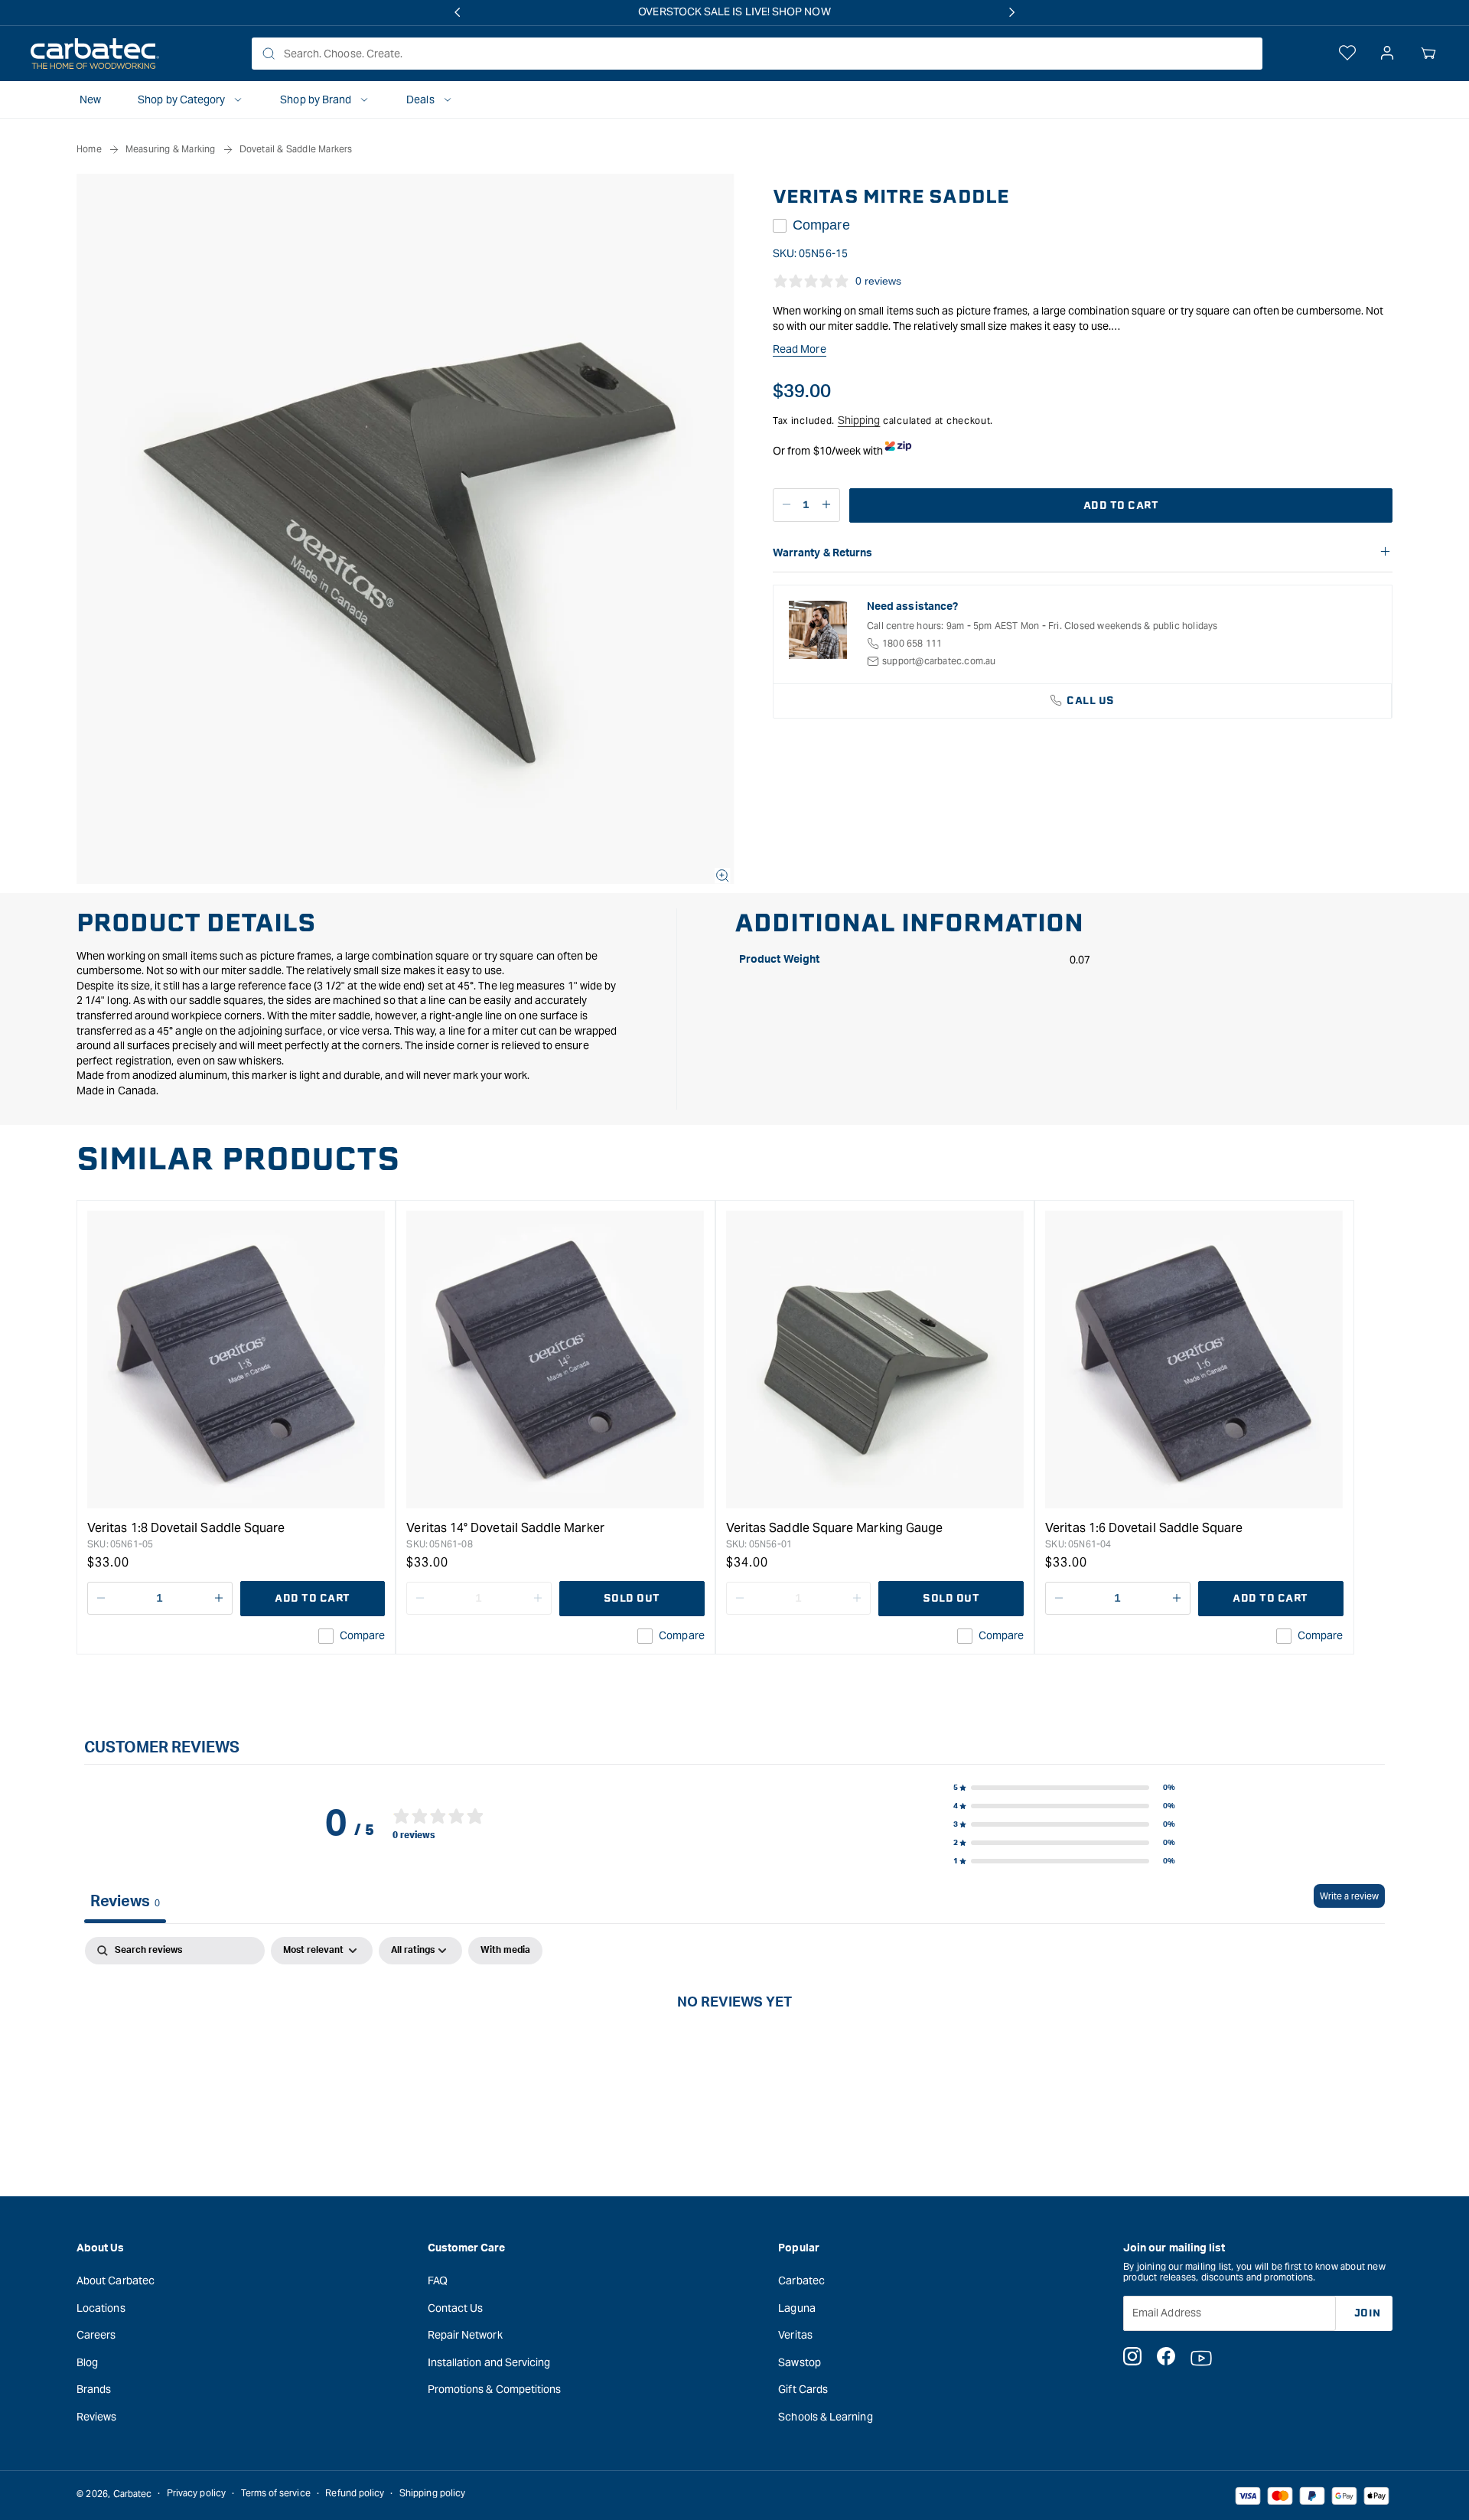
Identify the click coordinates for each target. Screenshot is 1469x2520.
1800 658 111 (912, 643)
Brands (94, 2389)
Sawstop (800, 2362)
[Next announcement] (1012, 12)
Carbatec (801, 2280)
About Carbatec (116, 2280)
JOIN (1368, 2312)
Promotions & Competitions (495, 2389)
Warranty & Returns (822, 553)
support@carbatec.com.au (939, 661)
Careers (96, 2335)
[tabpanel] (734, 2053)
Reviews (97, 2416)
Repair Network (465, 2335)
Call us (1091, 701)
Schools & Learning (825, 2416)
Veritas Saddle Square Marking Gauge (834, 1528)
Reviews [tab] (125, 1902)
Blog (87, 2362)
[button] (1428, 54)
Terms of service (276, 2494)
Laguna (796, 2307)
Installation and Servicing (489, 2362)
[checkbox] (505, 1951)
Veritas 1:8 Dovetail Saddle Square (186, 1528)
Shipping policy (432, 2494)
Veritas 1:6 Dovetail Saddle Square (1144, 1528)
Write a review (1349, 1896)
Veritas (795, 2335)
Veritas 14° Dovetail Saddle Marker (505, 1528)
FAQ (438, 2280)
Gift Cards (803, 2389)
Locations (101, 2307)
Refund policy (355, 2494)
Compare (821, 225)
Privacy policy (196, 2494)
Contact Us (456, 2307)
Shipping (859, 420)
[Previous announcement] (457, 12)
